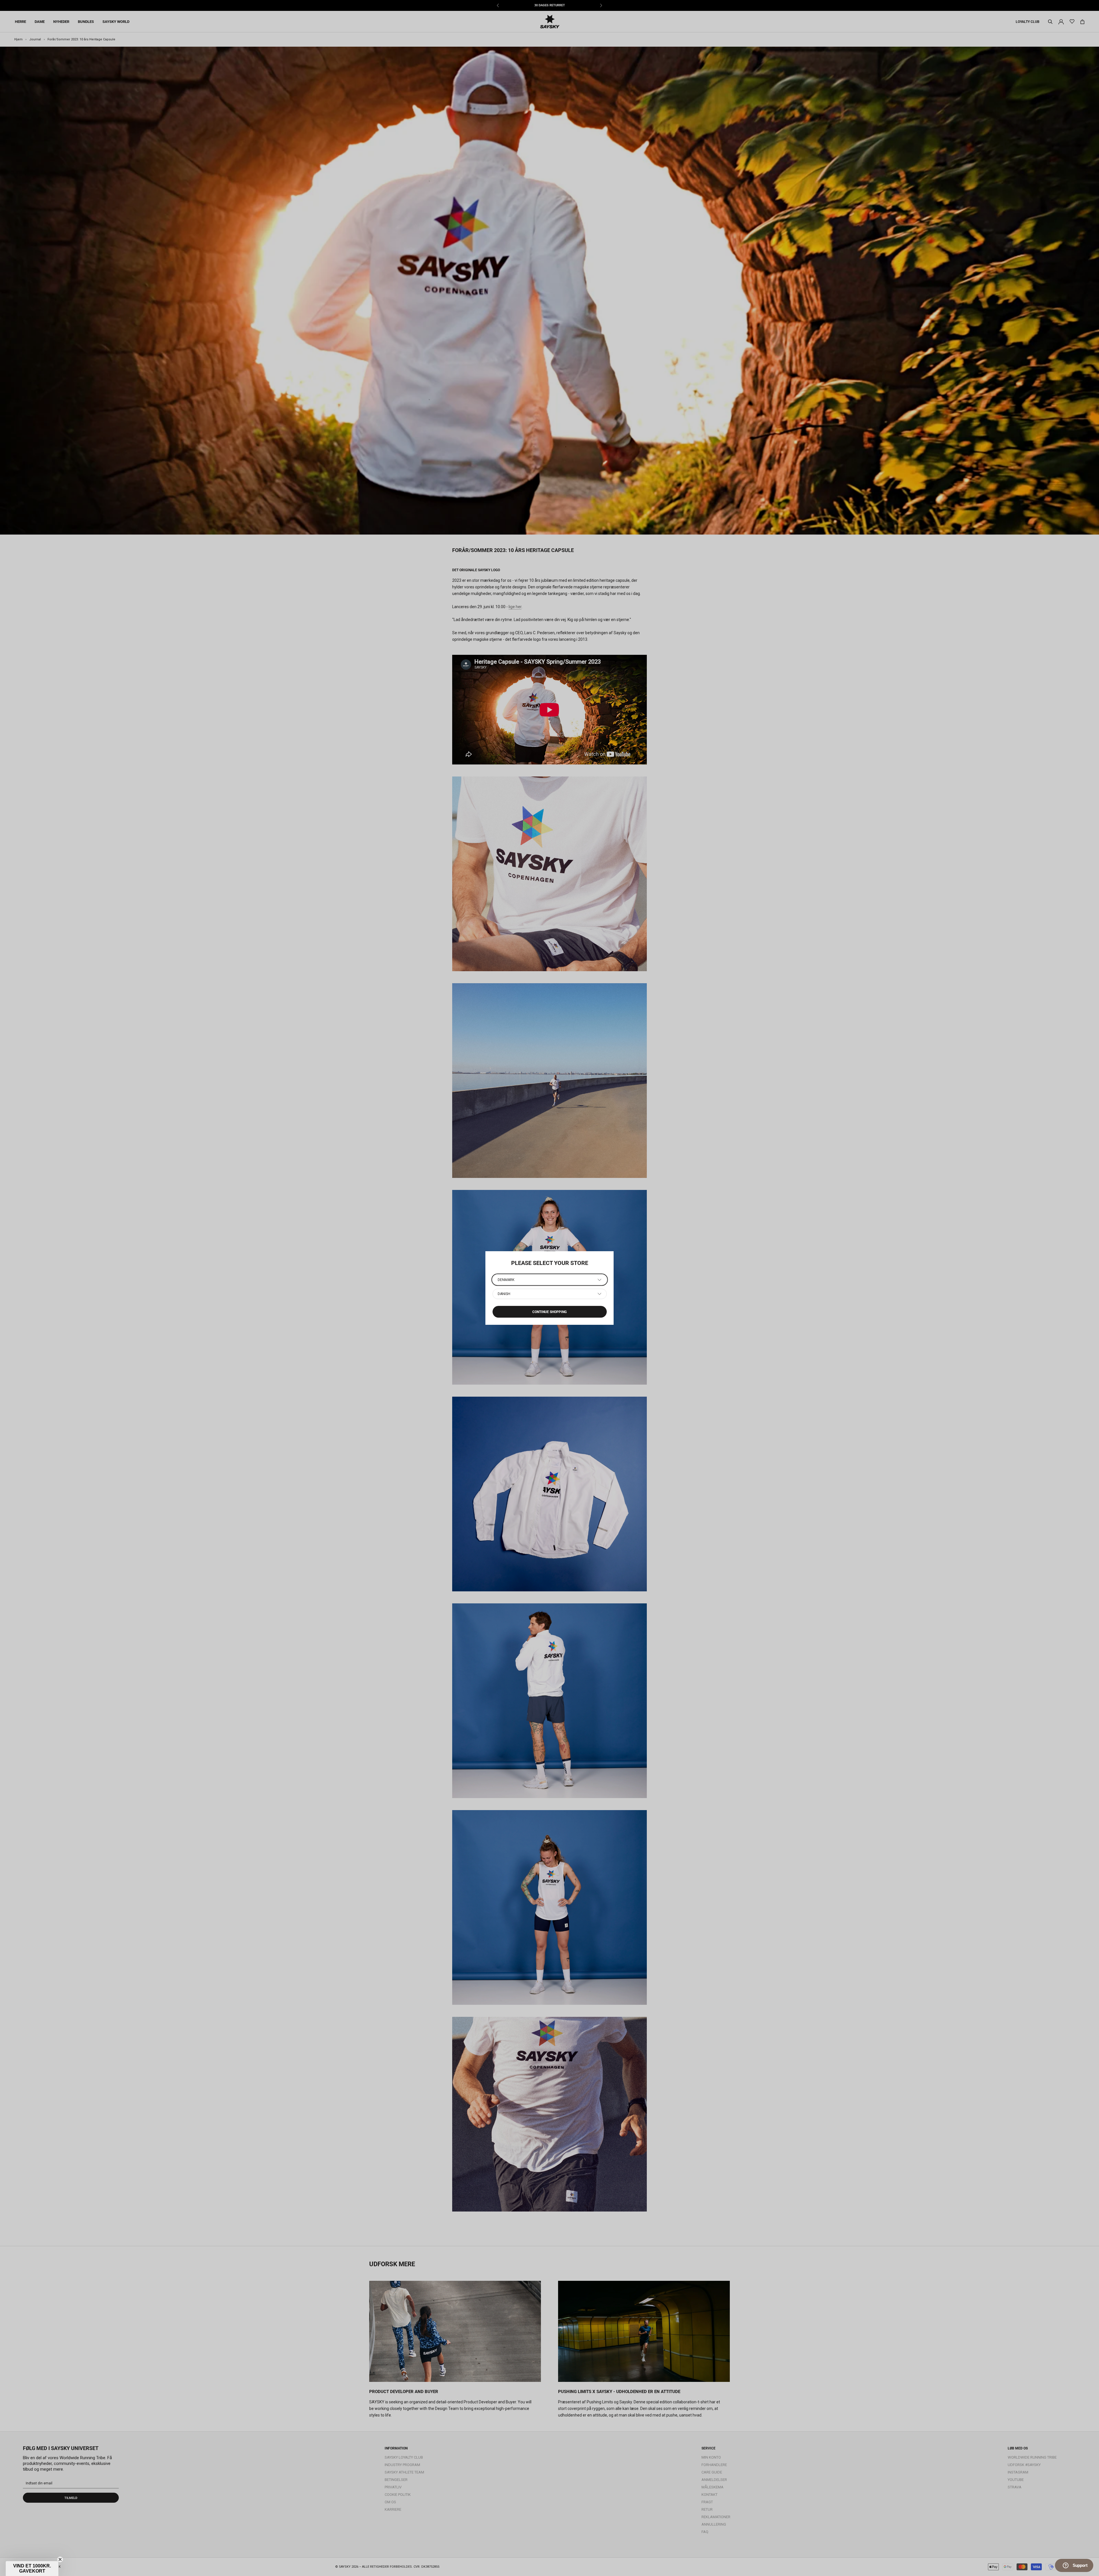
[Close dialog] (167, 2488)
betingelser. (143, 2566)
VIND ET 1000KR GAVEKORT (117, 2549)
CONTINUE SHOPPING (549, 1312)
